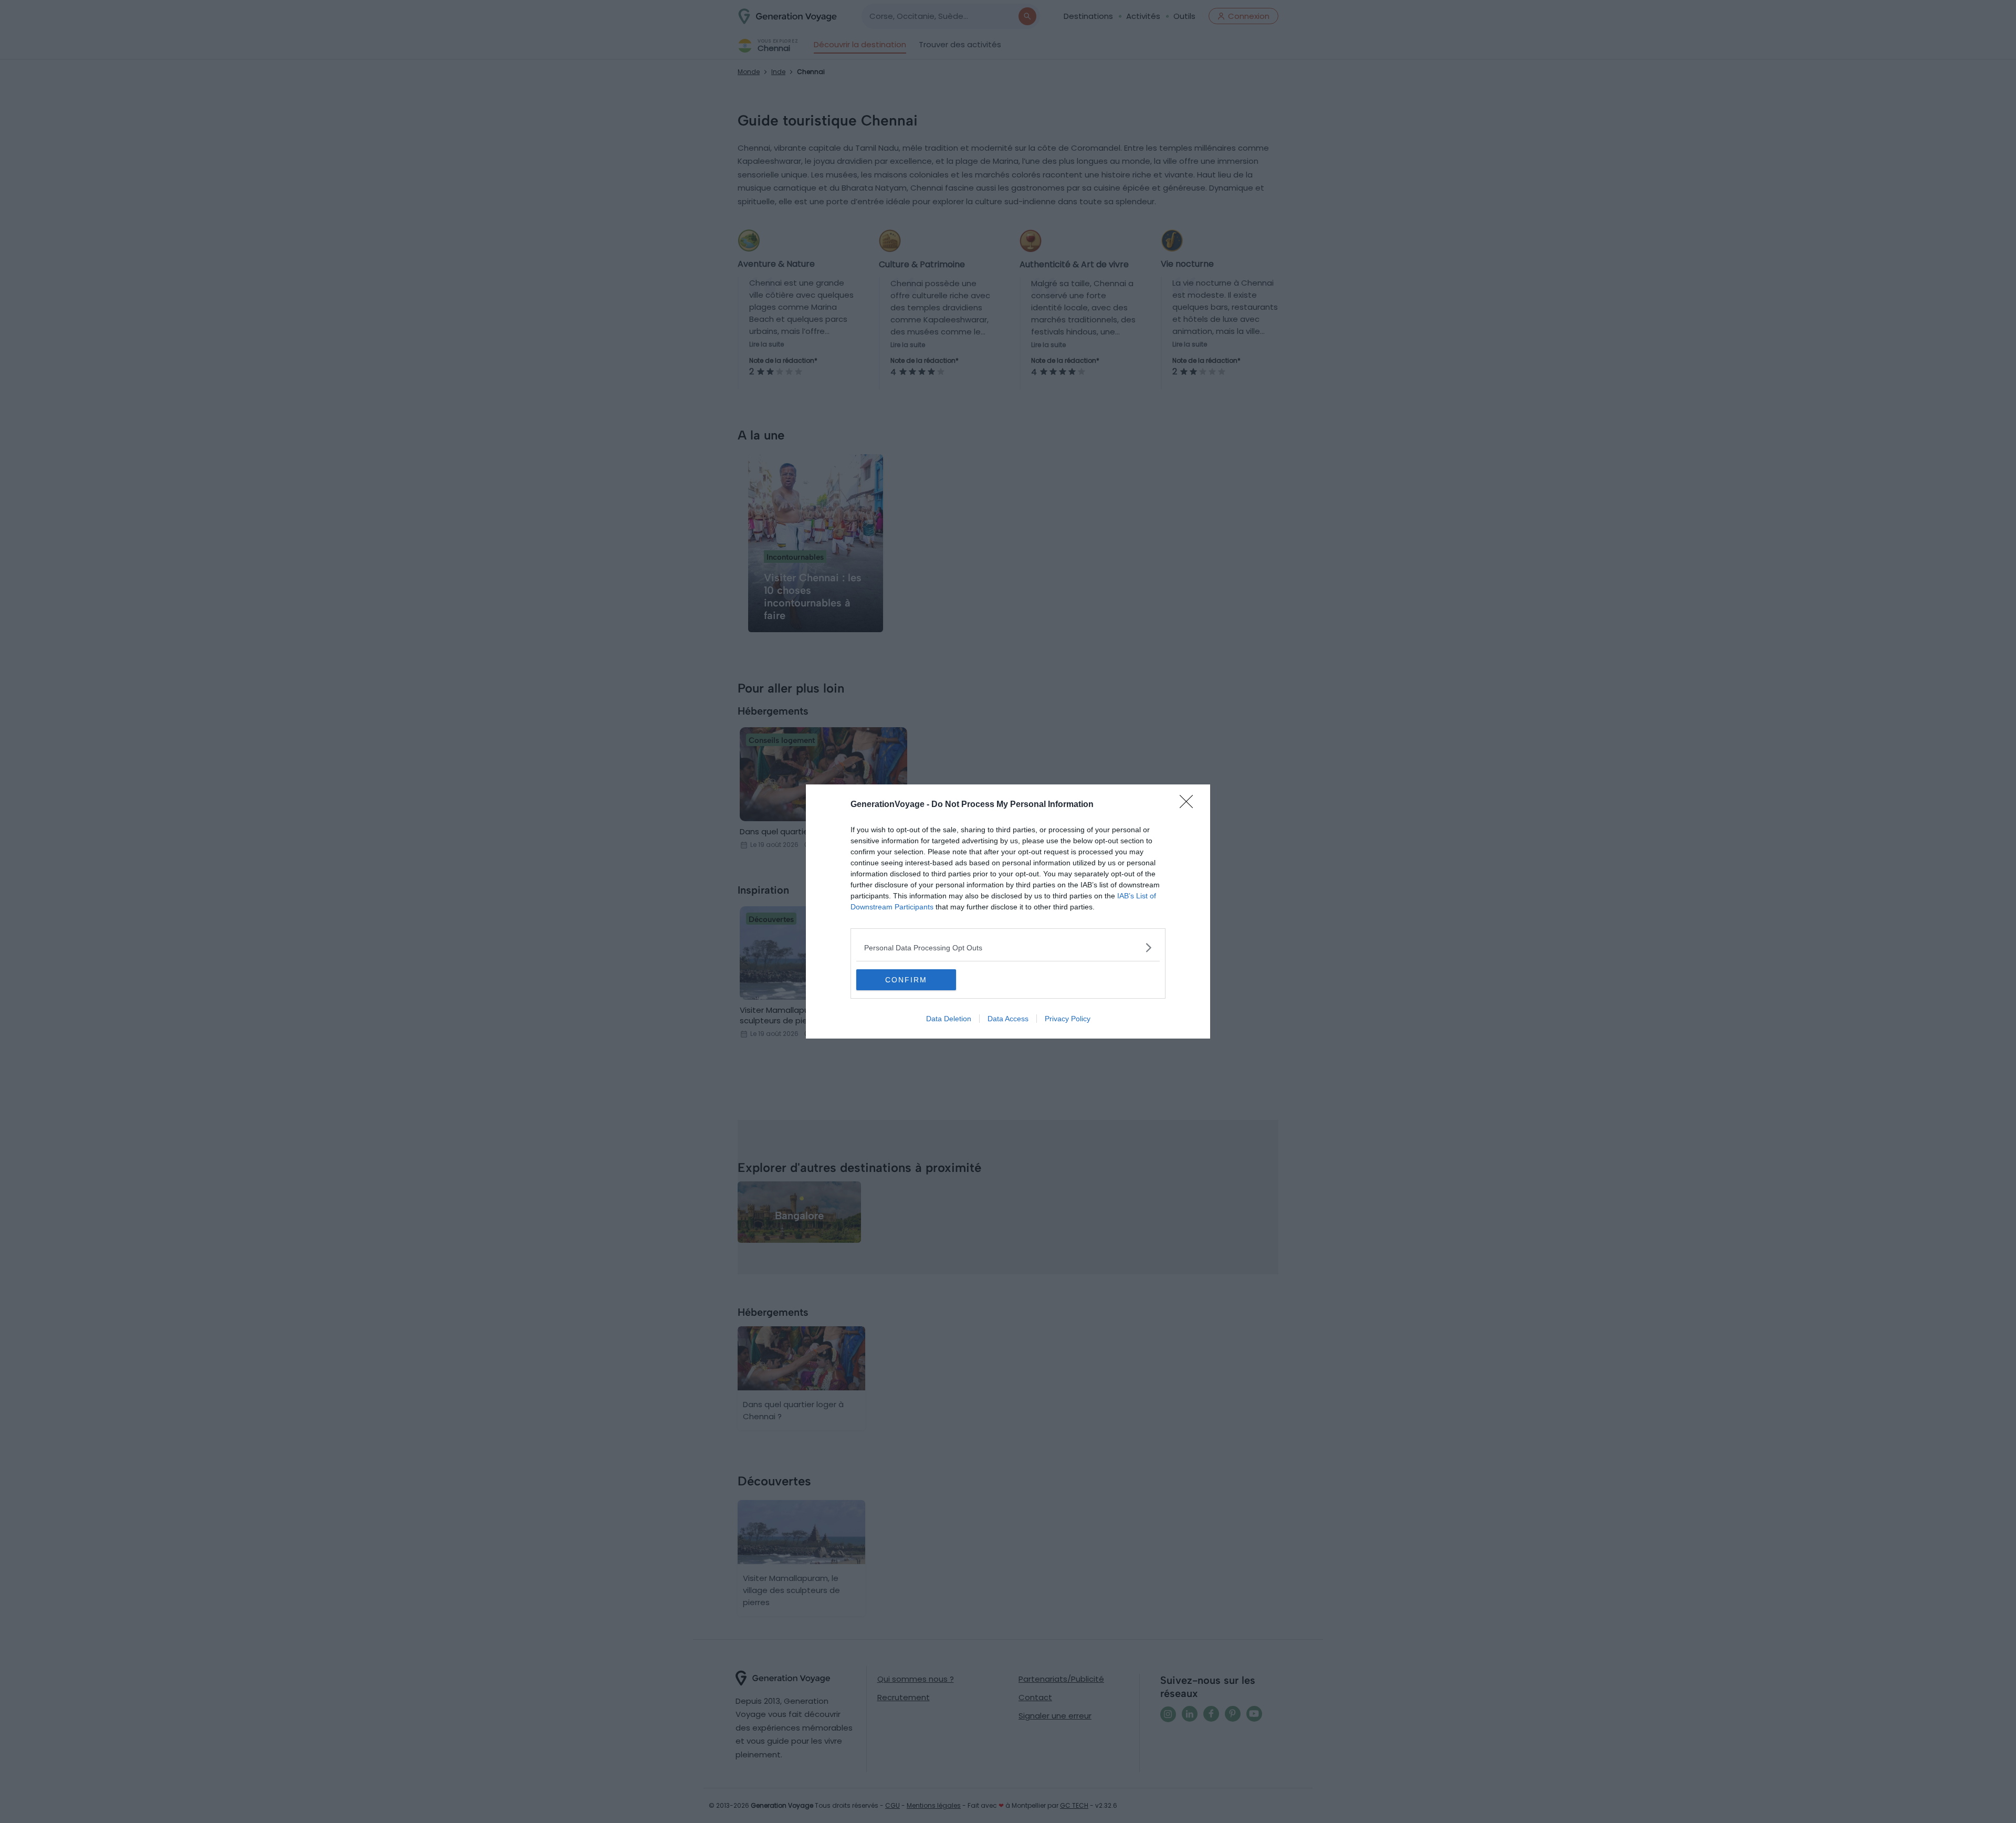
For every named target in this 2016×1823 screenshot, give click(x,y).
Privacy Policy (1068, 1019)
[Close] (1190, 805)
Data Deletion (949, 1019)
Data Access (1008, 1019)
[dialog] (1008, 911)
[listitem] (1008, 947)
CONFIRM (906, 980)
